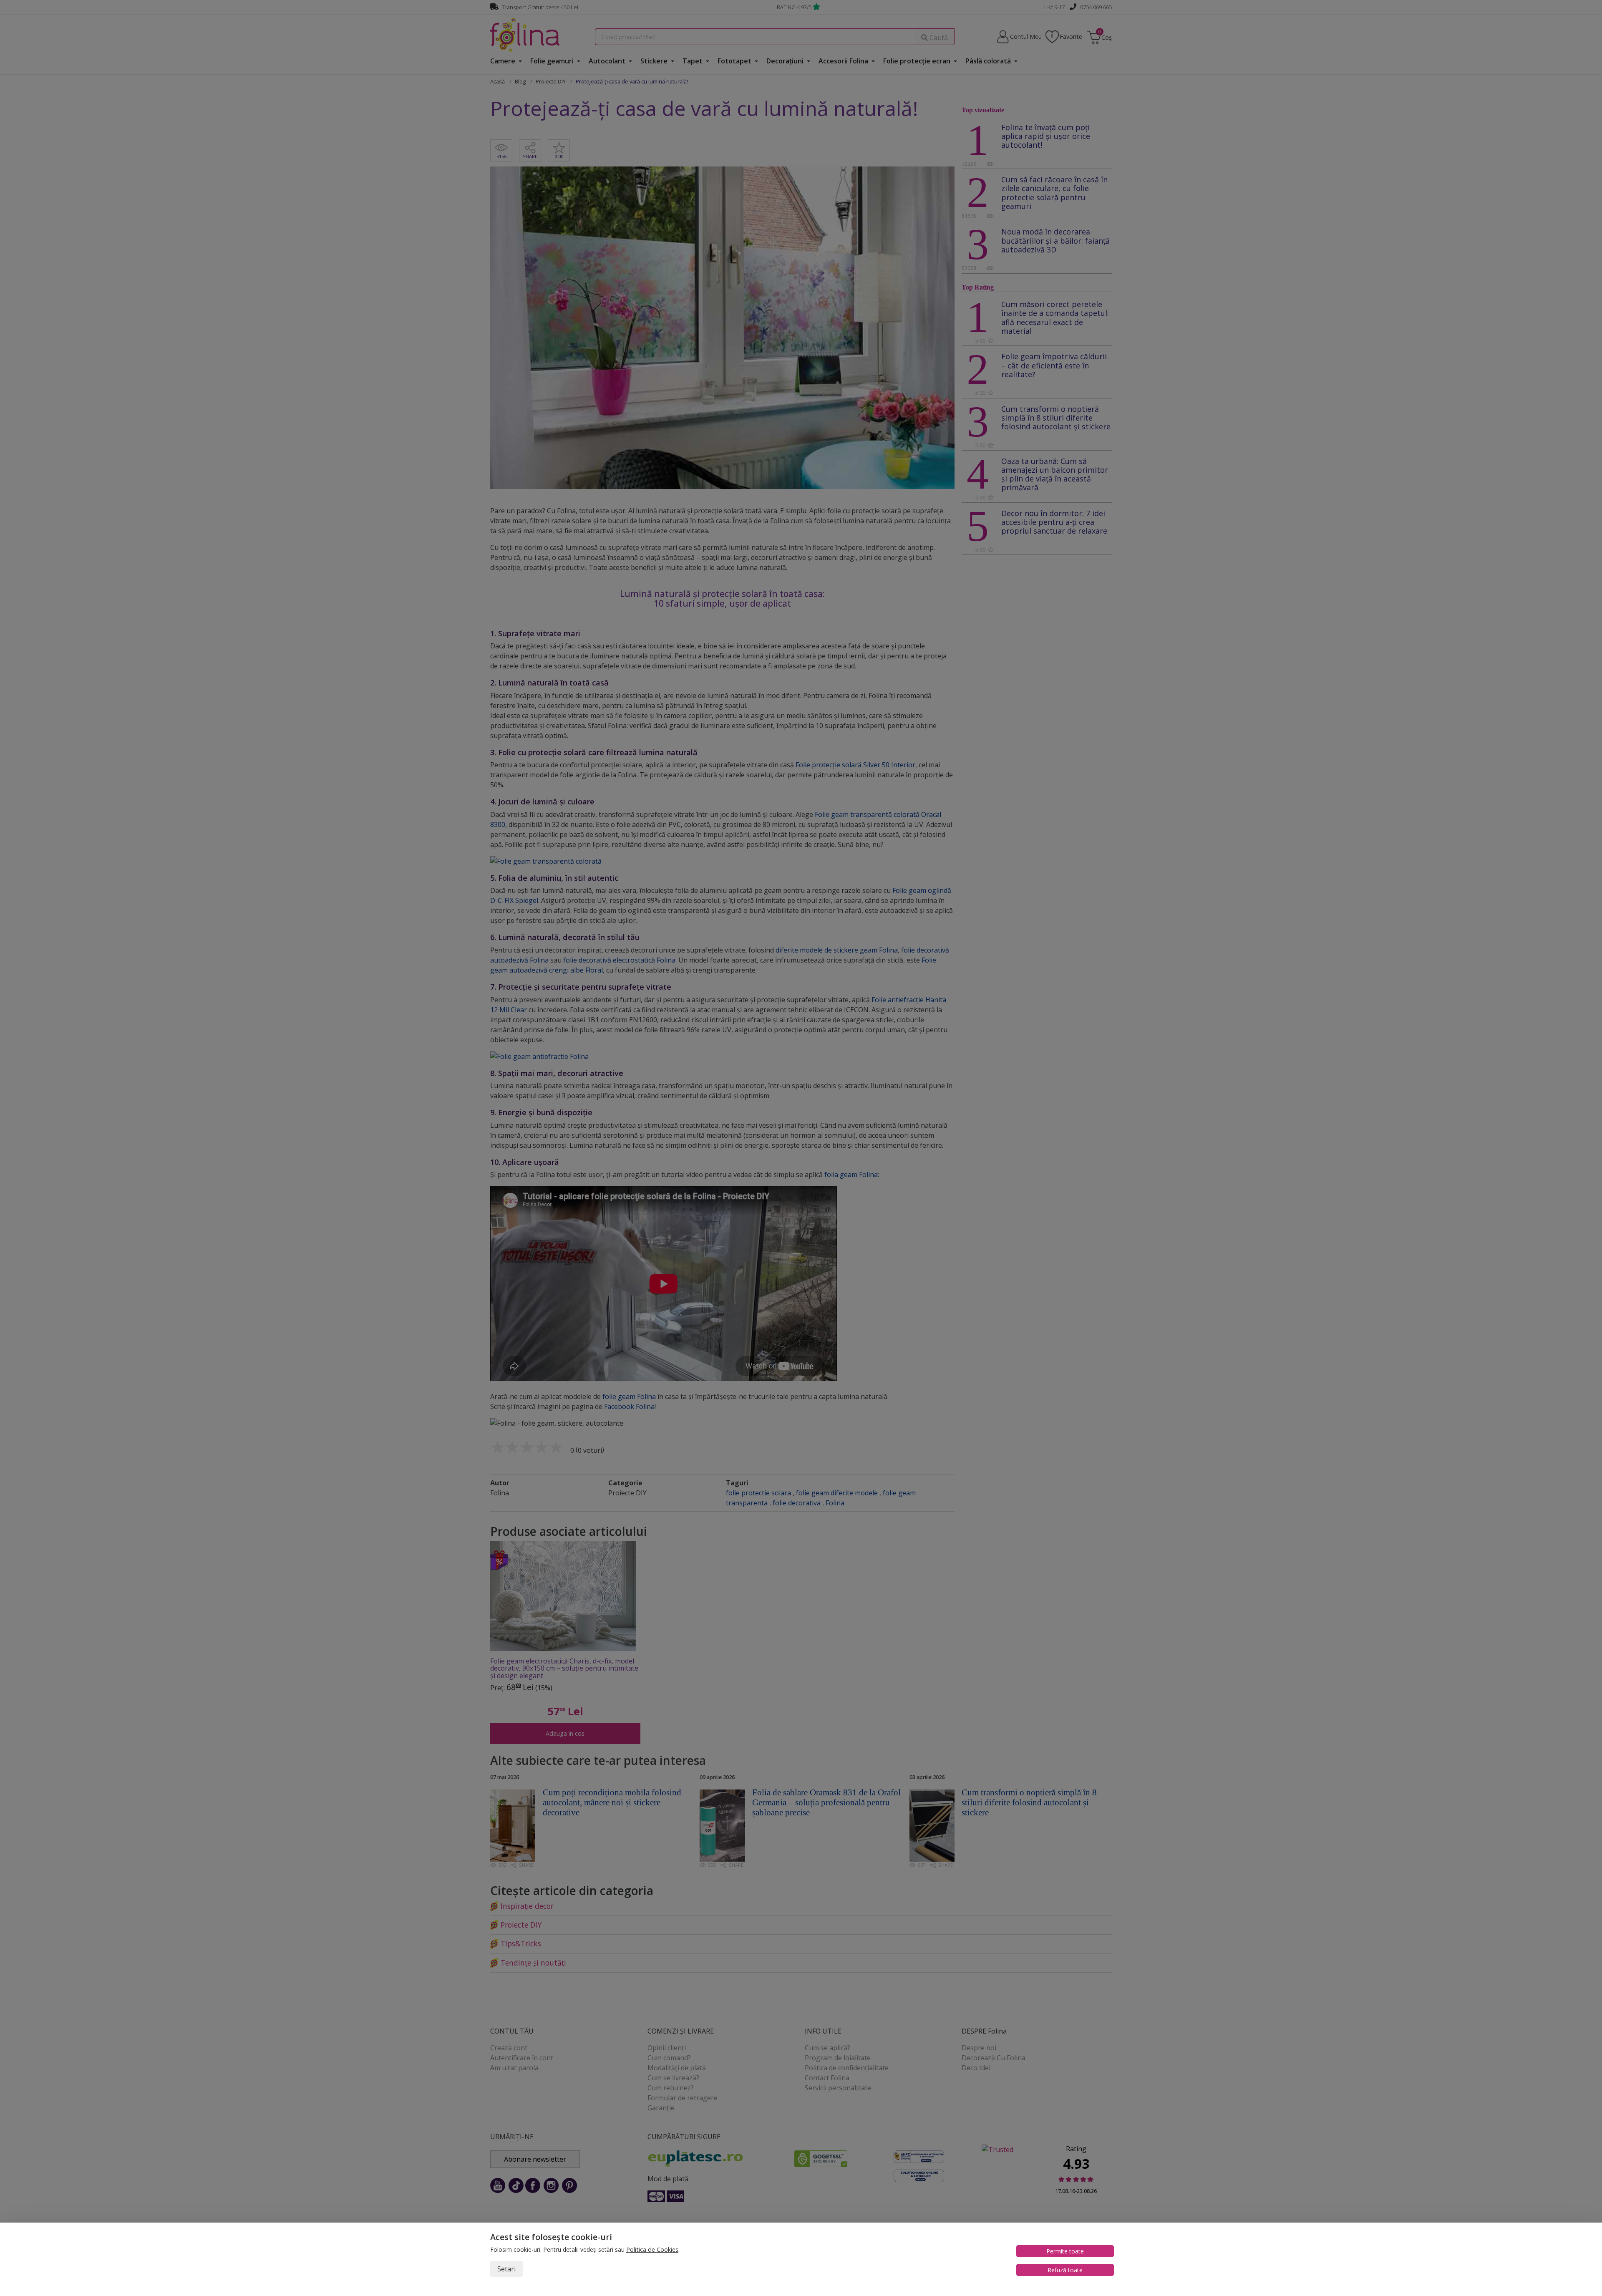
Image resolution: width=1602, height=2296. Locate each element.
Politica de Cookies (652, 2249)
